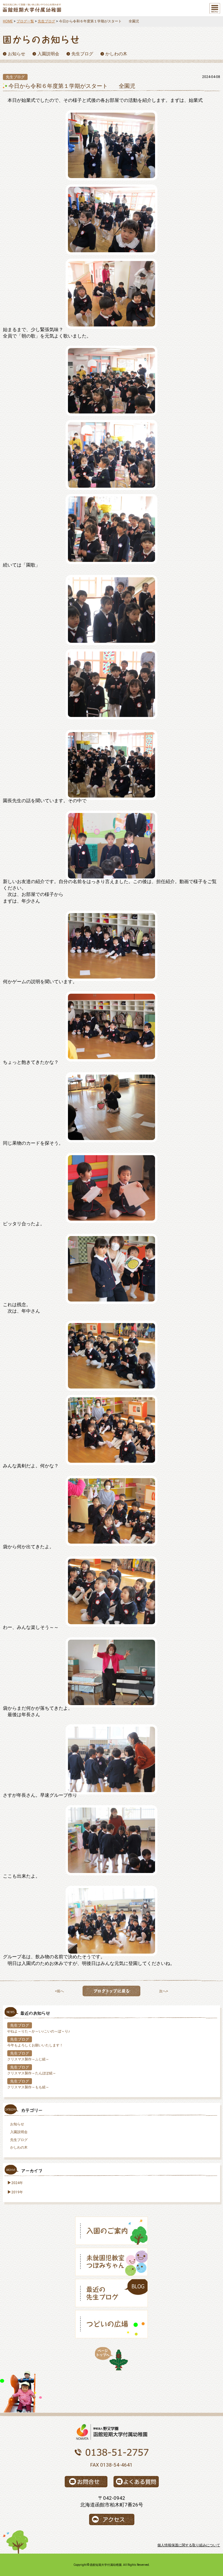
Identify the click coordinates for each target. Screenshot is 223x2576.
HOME (8, 21)
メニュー (215, 8)
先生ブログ (46, 21)
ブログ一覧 (25, 21)
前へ (60, 1991)
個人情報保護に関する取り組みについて (189, 2545)
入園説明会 (19, 2132)
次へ (163, 1991)
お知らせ (17, 2124)
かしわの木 (19, 2147)
